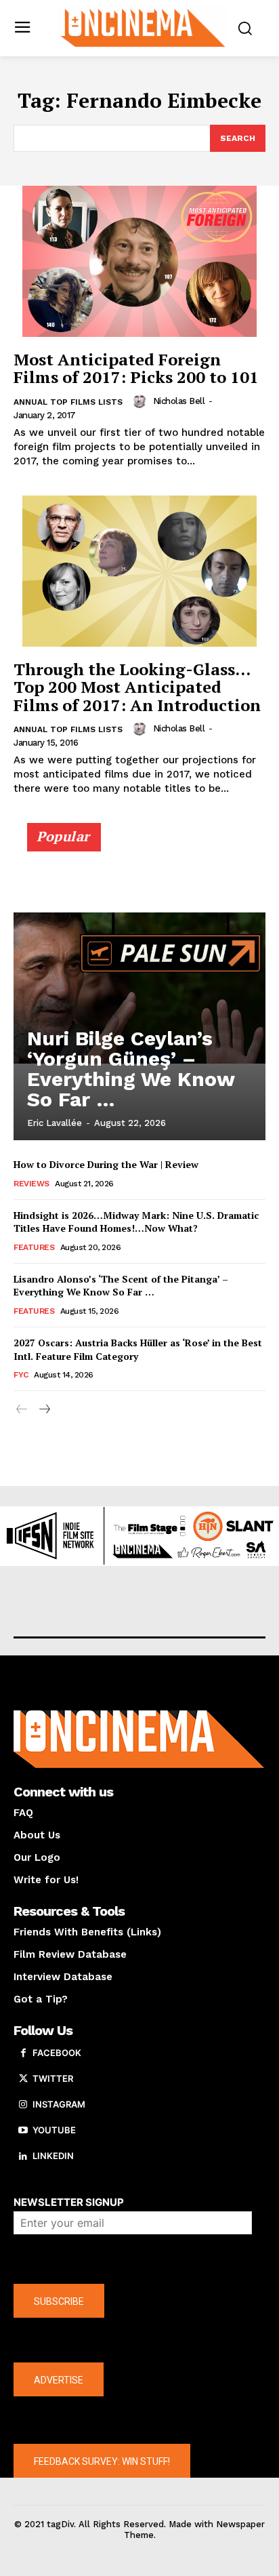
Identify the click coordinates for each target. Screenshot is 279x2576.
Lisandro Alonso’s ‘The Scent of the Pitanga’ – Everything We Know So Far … (121, 1286)
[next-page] (44, 1410)
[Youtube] (23, 2131)
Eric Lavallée (55, 1123)
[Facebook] (23, 2053)
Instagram (59, 2104)
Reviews (31, 1184)
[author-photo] (142, 401)
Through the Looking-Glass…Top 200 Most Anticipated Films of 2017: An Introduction (137, 687)
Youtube (54, 2130)
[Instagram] (23, 2105)
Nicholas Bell (179, 401)
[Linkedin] (23, 2156)
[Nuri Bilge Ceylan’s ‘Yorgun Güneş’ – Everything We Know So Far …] (139, 988)
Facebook (57, 2053)
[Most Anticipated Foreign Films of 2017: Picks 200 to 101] (139, 261)
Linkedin (53, 2156)
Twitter (53, 2078)
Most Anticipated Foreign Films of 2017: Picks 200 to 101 (136, 368)
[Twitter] (23, 2079)
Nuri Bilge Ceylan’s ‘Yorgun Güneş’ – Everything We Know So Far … (131, 1069)
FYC (21, 1375)
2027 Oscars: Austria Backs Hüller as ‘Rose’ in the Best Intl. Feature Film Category (138, 1349)
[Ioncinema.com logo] (143, 27)
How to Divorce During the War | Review (106, 1164)
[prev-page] (22, 1410)
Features (34, 1247)
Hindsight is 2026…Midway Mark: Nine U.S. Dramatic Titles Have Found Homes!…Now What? (136, 1222)
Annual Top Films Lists (68, 402)
